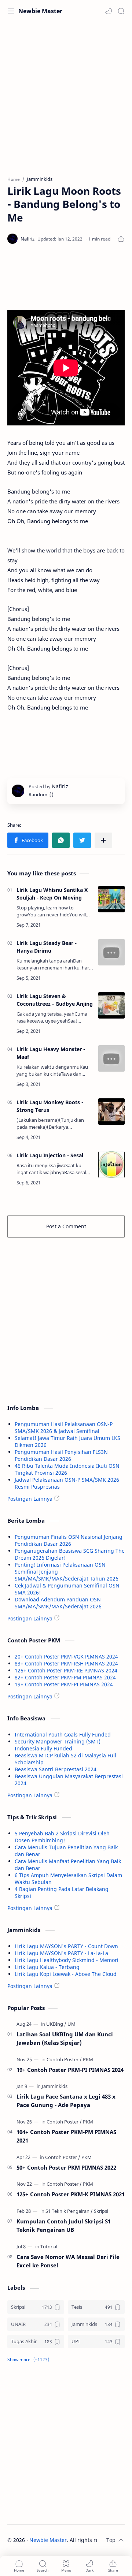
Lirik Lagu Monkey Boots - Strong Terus (50, 1106)
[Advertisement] (66, 95)
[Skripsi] (101, 2211)
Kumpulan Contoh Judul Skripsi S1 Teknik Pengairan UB (64, 2225)
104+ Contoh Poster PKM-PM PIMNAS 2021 (66, 2136)
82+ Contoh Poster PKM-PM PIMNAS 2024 (65, 1677)
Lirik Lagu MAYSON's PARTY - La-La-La (61, 1953)
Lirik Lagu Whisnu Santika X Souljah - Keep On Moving (52, 894)
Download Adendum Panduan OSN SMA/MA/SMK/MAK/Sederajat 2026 (58, 1603)
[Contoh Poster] (64, 2059)
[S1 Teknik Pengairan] (69, 2211)
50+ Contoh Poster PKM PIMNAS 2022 (66, 2167)
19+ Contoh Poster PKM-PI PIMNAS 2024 (64, 1684)
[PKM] (88, 2059)
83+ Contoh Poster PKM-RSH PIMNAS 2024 (66, 1663)
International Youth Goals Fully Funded (63, 1734)
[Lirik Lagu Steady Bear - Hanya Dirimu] (111, 952)
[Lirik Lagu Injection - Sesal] (111, 1165)
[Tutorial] (49, 2246)
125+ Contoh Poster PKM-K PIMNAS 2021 (71, 2194)
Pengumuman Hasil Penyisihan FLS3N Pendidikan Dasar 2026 (61, 1455)
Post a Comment (66, 1226)
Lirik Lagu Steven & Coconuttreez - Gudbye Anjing (55, 1000)
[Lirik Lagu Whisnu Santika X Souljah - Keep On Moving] (111, 899)
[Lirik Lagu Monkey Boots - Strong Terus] (111, 1112)
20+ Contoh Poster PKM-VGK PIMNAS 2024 (66, 1656)
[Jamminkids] (55, 2086)
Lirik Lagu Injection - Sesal (50, 1155)
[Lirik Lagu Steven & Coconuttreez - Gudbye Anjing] (111, 1005)
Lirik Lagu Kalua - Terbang (47, 1967)
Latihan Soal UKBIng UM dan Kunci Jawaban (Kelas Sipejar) (65, 2038)
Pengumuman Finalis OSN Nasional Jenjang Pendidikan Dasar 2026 (69, 1540)
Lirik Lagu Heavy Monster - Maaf (51, 1053)
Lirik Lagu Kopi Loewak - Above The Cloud (66, 1974)
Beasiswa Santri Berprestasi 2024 (56, 1769)
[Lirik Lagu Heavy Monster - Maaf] (111, 1058)
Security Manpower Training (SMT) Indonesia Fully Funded (58, 1745)
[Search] (121, 11)
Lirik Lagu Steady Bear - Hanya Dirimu (47, 947)
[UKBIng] (56, 2024)
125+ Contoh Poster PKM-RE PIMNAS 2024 (66, 1670)
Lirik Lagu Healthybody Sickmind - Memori (67, 1960)
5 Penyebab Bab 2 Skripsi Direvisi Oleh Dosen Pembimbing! (62, 1837)
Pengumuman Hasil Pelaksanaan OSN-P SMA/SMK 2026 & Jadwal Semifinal (64, 1427)
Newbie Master (40, 11)
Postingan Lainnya (30, 1499)
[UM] (71, 2024)
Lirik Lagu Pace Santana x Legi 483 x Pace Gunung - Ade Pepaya (66, 2101)
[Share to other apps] (103, 840)
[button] (109, 11)
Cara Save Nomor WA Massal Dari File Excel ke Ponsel (68, 2261)
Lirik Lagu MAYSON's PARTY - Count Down (66, 1946)
